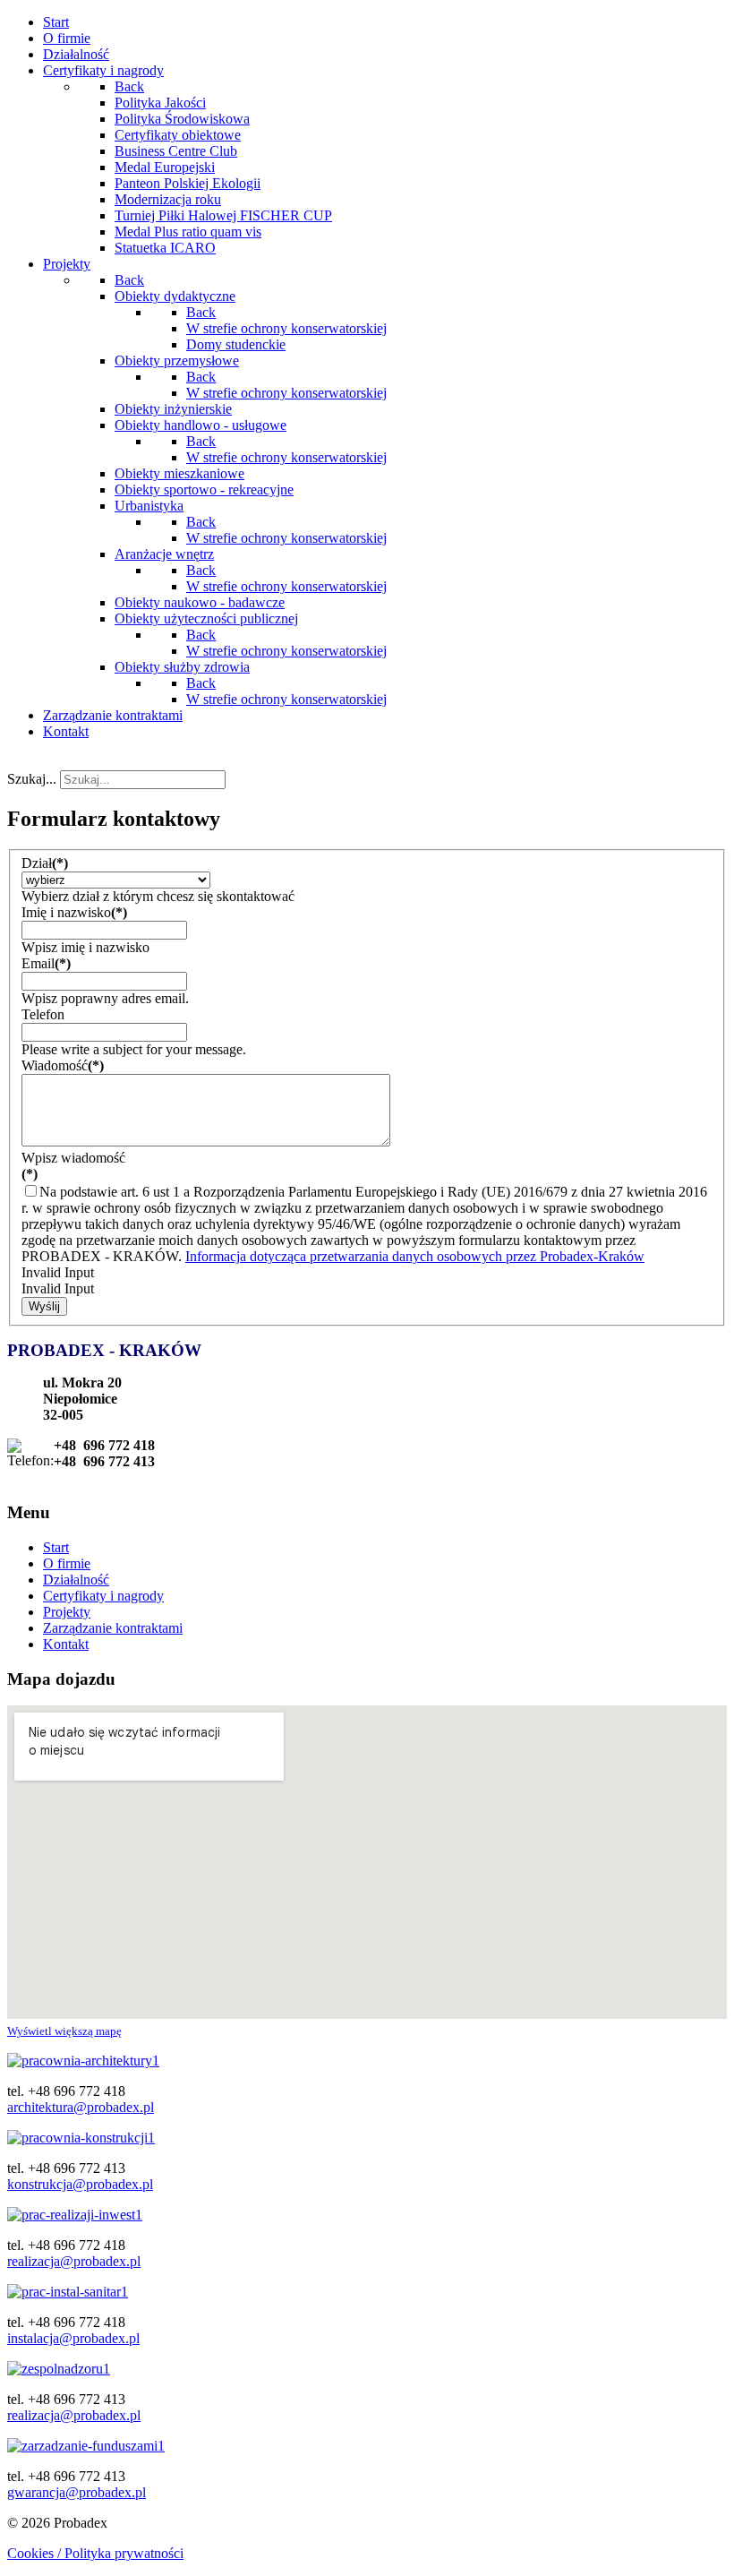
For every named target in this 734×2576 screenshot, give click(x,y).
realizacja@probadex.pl (74, 2261)
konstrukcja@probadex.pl (80, 2184)
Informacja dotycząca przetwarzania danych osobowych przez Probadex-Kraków (415, 1256)
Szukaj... (32, 779)
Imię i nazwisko (74, 912)
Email (46, 963)
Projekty (67, 1612)
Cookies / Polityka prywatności (95, 2553)
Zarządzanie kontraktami (113, 1628)
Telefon (43, 1014)
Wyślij (44, 1306)
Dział (45, 863)
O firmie (67, 1563)
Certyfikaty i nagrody (103, 1596)
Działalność (76, 1580)
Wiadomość (63, 1065)
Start (56, 1547)
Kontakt (66, 1644)
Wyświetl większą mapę (64, 2031)
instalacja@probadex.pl (73, 2338)
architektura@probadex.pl (81, 2107)
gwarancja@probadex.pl (77, 2492)
